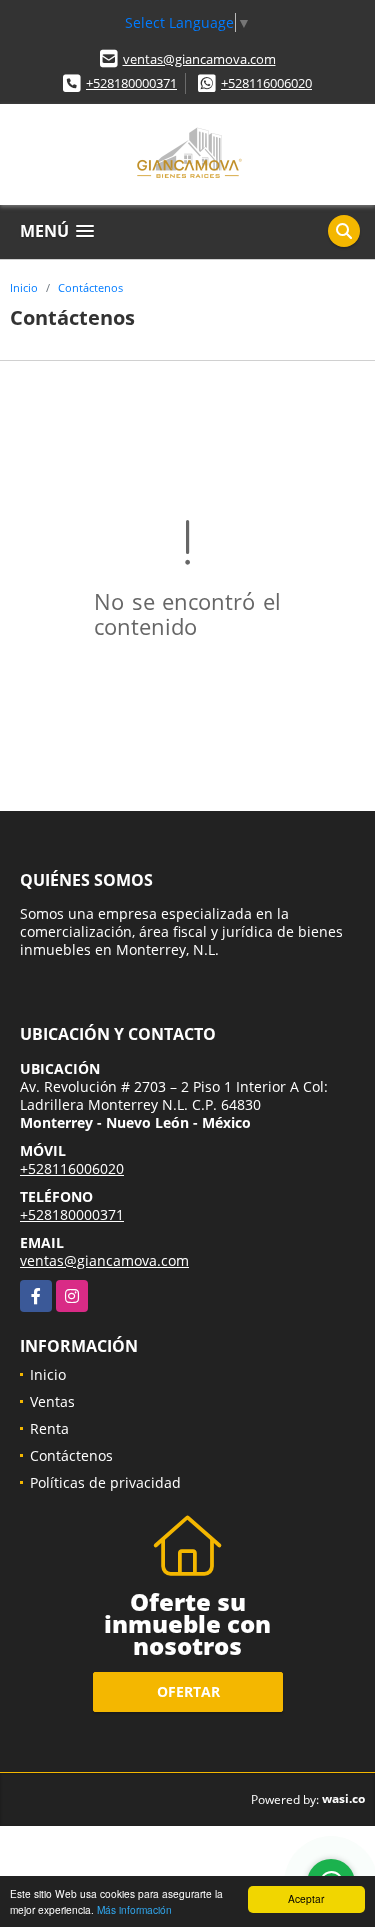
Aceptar (306, 1898)
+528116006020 (266, 83)
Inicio (24, 287)
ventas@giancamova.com (199, 59)
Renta (49, 1428)
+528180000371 (131, 83)
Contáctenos (90, 287)
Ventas (52, 1401)
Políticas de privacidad (105, 1482)
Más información (134, 1909)
